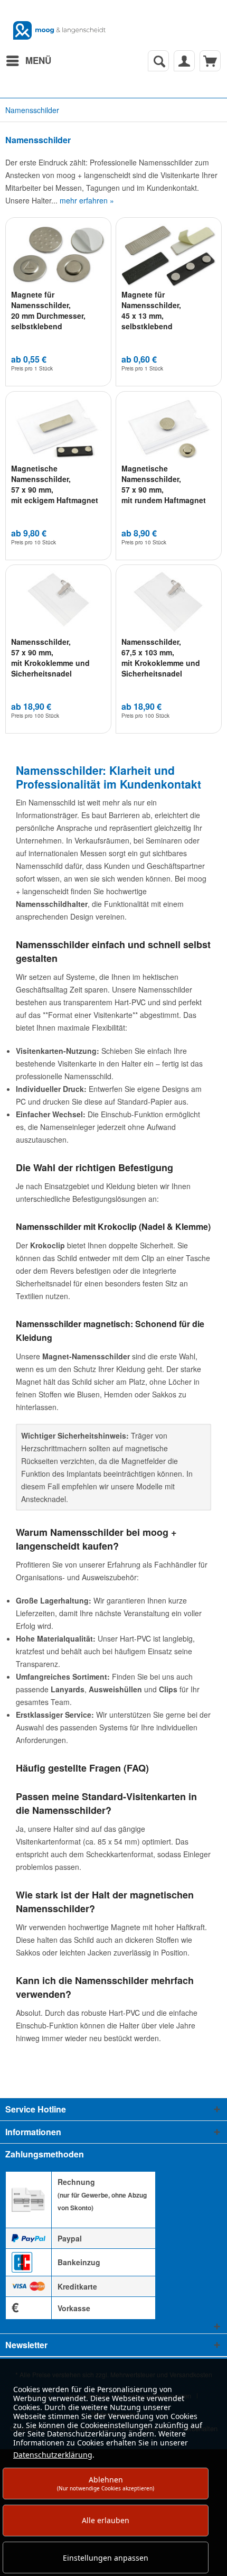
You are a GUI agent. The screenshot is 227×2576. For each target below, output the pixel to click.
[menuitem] (28, 61)
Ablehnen (106, 2483)
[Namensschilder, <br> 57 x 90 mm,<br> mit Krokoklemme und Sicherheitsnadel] (58, 602)
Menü (38, 60)
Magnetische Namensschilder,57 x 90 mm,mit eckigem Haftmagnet (55, 484)
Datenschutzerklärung (53, 2455)
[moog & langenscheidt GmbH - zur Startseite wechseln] (59, 30)
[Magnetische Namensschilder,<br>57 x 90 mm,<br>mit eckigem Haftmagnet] (58, 429)
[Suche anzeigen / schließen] (158, 61)
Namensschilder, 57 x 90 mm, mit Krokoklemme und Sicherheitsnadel (50, 657)
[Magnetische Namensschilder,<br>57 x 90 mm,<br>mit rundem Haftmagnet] (169, 429)
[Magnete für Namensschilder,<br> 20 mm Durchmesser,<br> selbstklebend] (58, 255)
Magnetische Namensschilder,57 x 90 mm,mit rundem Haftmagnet (164, 484)
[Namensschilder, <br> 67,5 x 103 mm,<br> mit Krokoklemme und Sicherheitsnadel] (169, 602)
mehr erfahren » (87, 200)
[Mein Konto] (184, 61)
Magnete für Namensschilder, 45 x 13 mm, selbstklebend (151, 310)
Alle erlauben (106, 2520)
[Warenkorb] (210, 61)
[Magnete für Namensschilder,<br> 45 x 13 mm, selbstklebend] (169, 255)
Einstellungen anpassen (106, 2558)
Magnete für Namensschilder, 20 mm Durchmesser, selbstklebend (48, 310)
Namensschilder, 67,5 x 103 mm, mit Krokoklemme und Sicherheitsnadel (161, 657)
